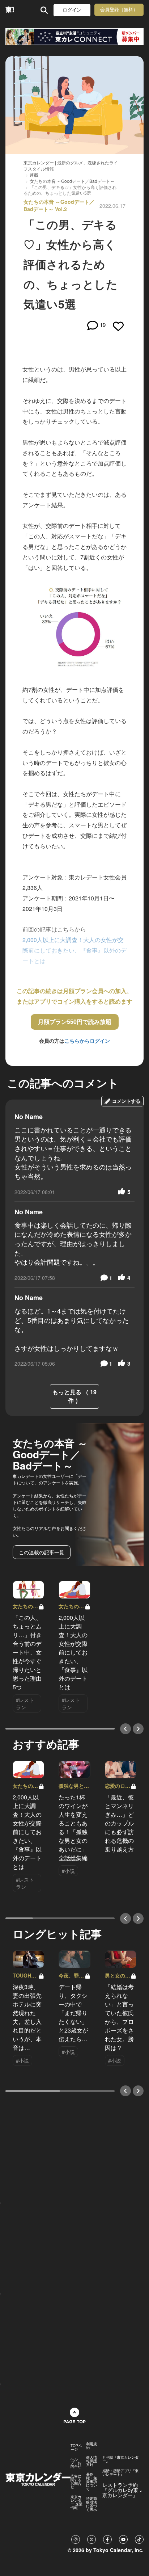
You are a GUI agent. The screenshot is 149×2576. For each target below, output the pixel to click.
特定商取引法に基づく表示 (91, 2504)
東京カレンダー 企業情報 (76, 2502)
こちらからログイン (87, 1041)
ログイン (72, 10)
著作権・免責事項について (91, 2482)
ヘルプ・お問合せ (76, 2463)
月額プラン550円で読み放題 (75, 1022)
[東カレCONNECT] (74, 37)
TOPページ (76, 2447)
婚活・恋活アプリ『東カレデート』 (120, 2472)
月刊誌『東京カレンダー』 (120, 2459)
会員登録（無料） (119, 10)
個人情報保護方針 (91, 2461)
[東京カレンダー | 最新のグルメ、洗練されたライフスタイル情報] (10, 10)
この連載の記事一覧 (42, 1552)
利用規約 (91, 2446)
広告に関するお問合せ (76, 2482)
